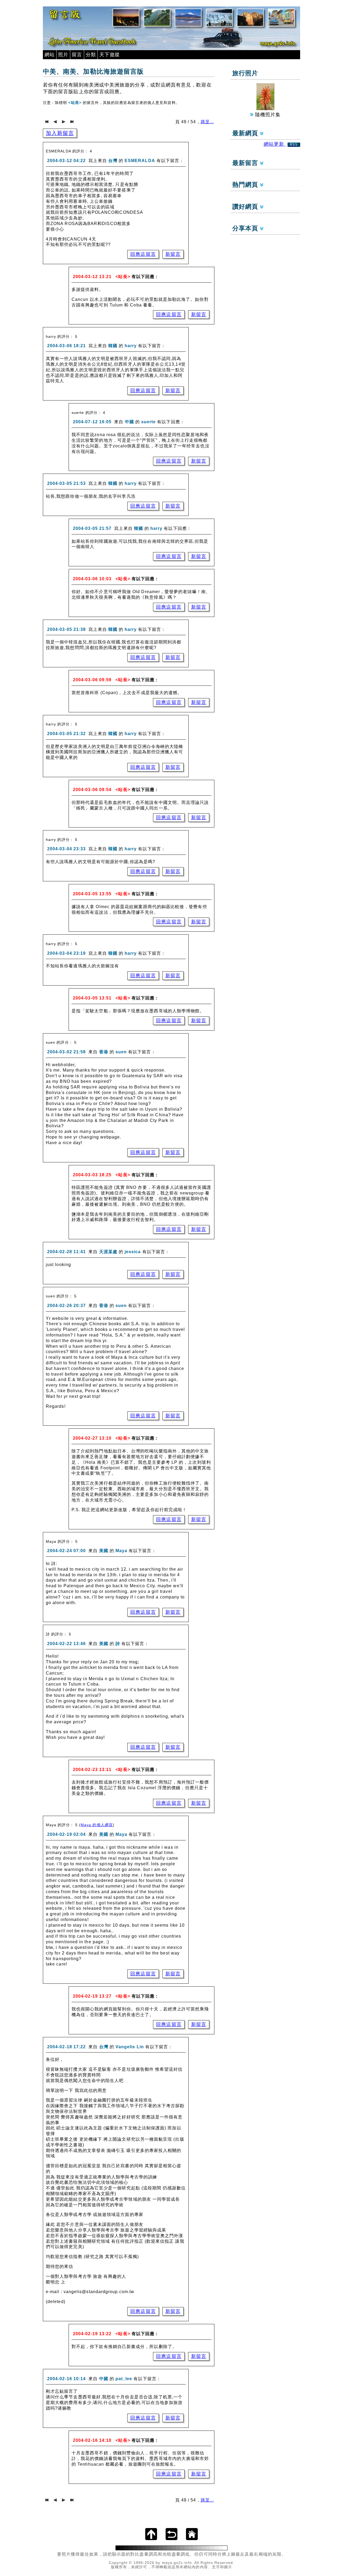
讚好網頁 (246, 207)
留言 (77, 55)
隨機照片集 (267, 115)
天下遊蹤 (110, 55)
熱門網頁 (246, 185)
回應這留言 (143, 254)
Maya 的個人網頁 (97, 1825)
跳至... (207, 122)
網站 (50, 55)
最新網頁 (246, 133)
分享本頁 (246, 228)
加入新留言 (60, 133)
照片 (63, 55)
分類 (91, 55)
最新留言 (246, 163)
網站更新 (281, 144)
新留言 (173, 254)
